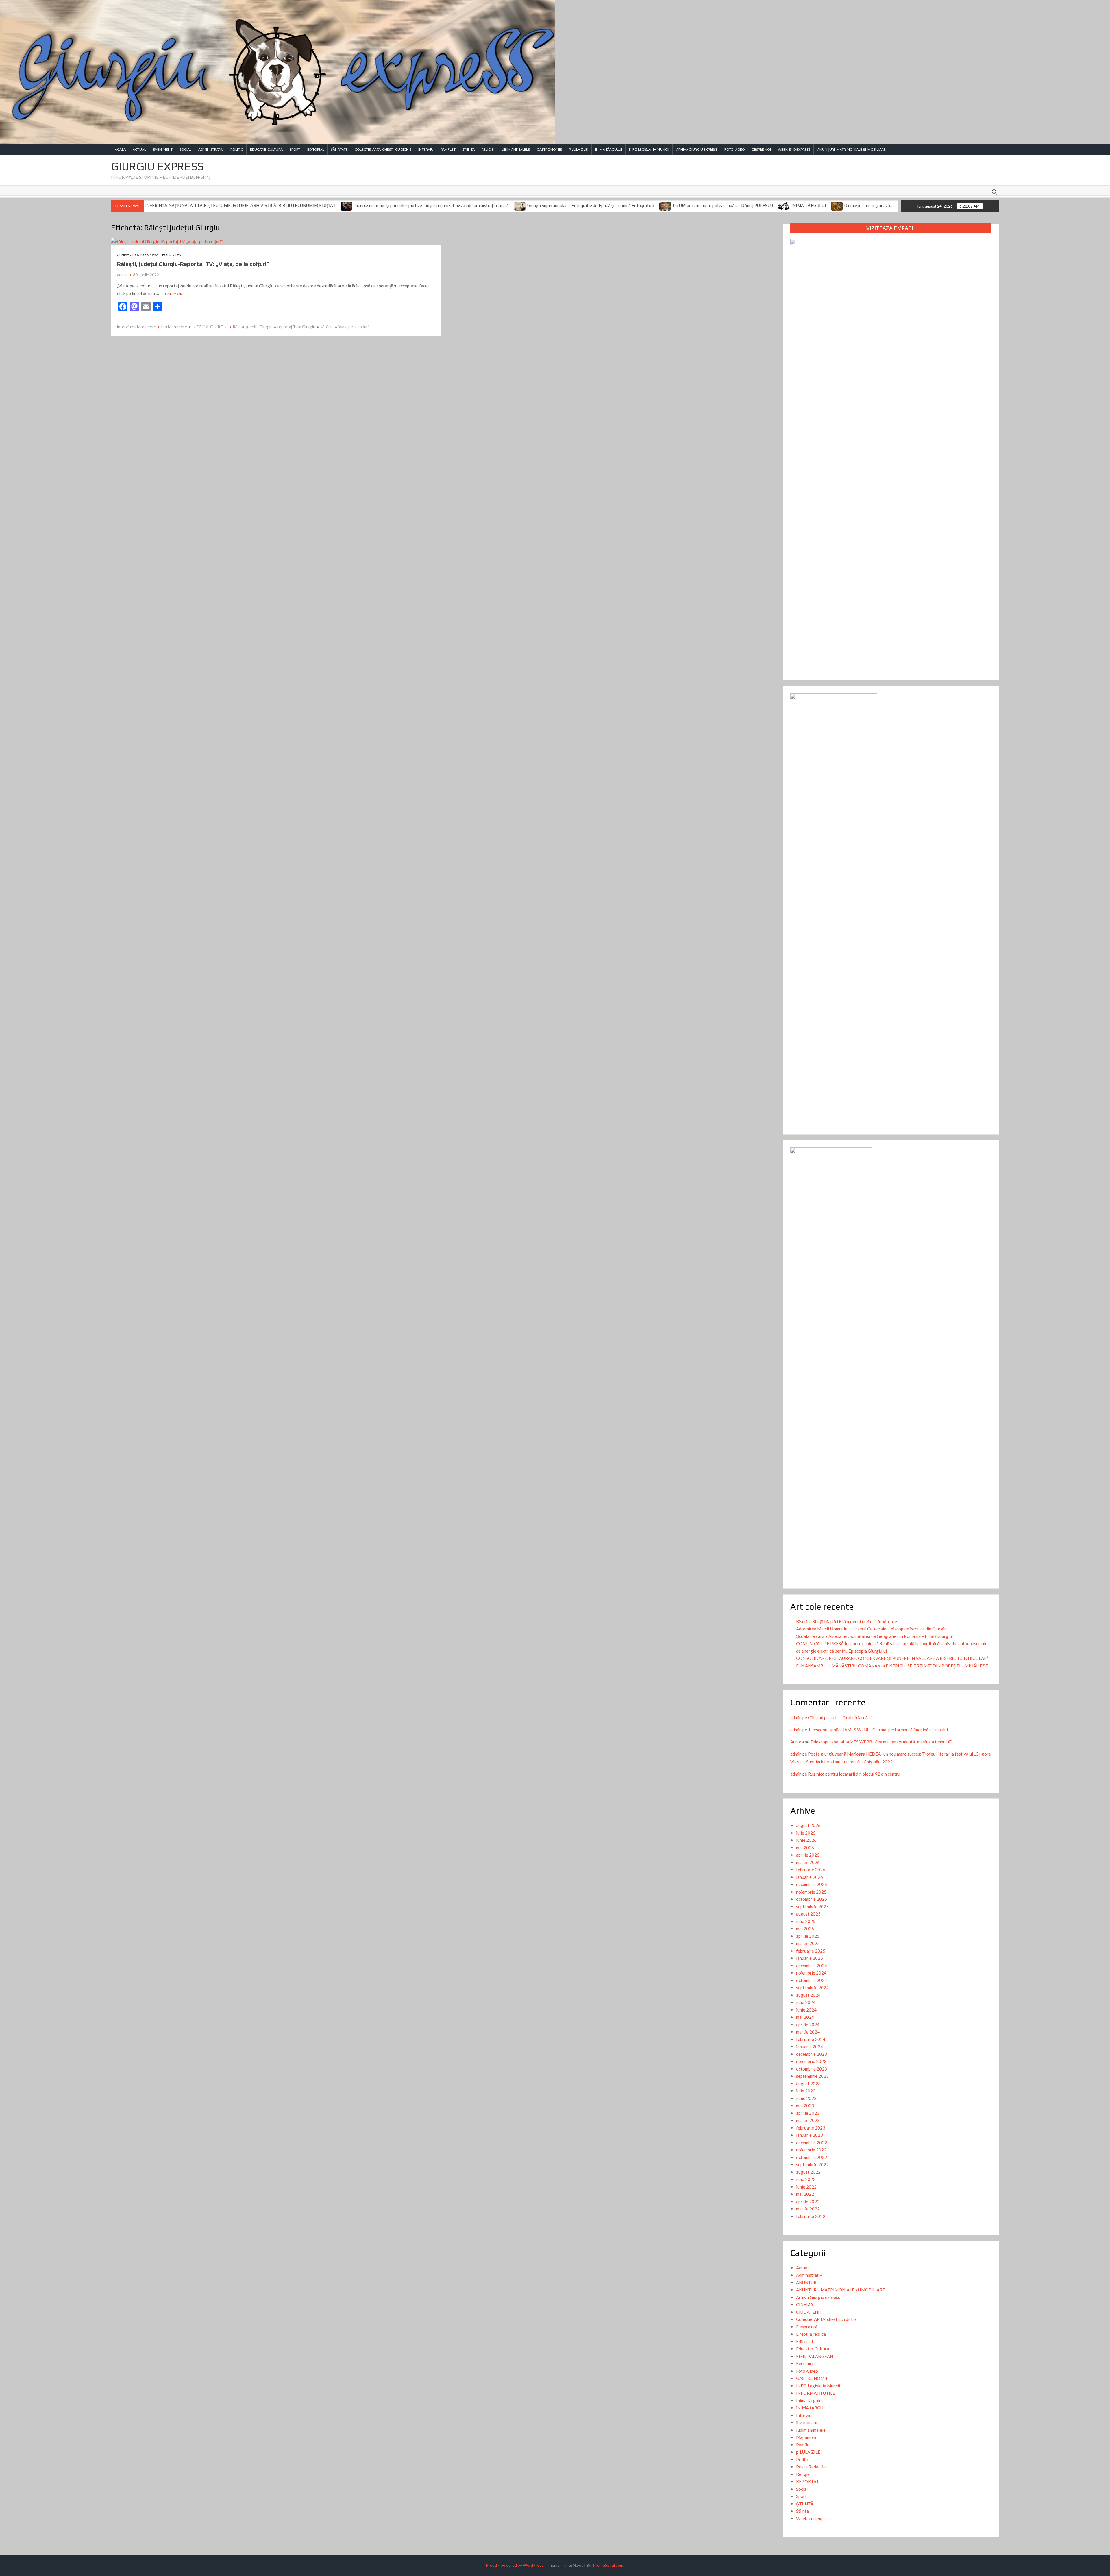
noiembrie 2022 (811, 2150)
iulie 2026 (806, 1833)
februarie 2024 (811, 2039)
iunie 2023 (806, 2098)
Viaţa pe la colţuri (354, 327)
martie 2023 (808, 2120)
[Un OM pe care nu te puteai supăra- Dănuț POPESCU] (374, 206)
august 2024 (808, 1995)
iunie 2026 (806, 1840)
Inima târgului (809, 2400)
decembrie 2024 (812, 1966)
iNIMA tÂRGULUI (609, 149)
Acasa (120, 149)
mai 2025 (805, 1929)
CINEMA (805, 2304)
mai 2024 (805, 2017)
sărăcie (327, 327)
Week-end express (794, 149)
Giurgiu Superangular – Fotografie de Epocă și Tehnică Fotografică (299, 206)
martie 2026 (808, 1862)
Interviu (426, 149)
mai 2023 (805, 2106)
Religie (488, 149)
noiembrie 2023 (811, 2061)
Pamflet (448, 149)
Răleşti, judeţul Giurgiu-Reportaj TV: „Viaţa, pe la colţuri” (193, 264)
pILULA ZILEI (579, 149)
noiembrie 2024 (811, 1973)
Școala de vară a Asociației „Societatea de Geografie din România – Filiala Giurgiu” (875, 1636)
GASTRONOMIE (549, 149)
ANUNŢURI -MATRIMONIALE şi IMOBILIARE (851, 149)
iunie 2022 (806, 2187)
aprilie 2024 (808, 2025)
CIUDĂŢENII (809, 2312)
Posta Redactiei (811, 2467)
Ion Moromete (174, 327)
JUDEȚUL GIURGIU (210, 327)
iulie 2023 (806, 2091)
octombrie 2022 (812, 2157)
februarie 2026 (811, 1870)
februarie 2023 (811, 2128)
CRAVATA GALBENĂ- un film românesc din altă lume (898, 206)
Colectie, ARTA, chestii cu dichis (383, 149)
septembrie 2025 (812, 1907)
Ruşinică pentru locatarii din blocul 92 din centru (854, 1774)
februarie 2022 (811, 2216)
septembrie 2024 (812, 1988)
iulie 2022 (806, 2179)
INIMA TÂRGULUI (516, 206)
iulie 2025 (806, 1921)
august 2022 (808, 2172)
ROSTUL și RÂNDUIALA (680, 206)
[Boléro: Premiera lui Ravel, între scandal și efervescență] (715, 206)
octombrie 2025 (812, 1899)
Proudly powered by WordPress (515, 2565)
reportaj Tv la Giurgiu (296, 327)
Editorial (316, 149)
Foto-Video (735, 149)
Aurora (797, 1742)
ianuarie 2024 (810, 2047)
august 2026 (808, 1825)
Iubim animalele (515, 149)
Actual (139, 149)
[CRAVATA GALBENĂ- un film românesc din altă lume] (840, 206)
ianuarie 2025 (810, 1958)
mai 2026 (805, 1848)
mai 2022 (805, 2194)
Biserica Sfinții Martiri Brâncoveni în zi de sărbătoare (847, 1621)
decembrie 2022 (812, 2143)
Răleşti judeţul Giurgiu (253, 327)
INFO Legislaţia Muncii (649, 149)
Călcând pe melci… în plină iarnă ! (839, 1717)
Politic (237, 149)
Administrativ (211, 149)
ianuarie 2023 (810, 2135)
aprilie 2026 (808, 1855)
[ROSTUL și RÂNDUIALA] (651, 206)
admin (122, 275)
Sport (295, 149)
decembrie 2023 (812, 2054)
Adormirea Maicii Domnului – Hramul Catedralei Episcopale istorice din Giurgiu (871, 1629)
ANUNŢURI (807, 2282)
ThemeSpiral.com (608, 2565)
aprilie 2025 (808, 1936)
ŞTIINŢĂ (805, 2504)
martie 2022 (808, 2209)
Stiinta (469, 149)
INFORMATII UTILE (816, 2393)
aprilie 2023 (808, 2113)
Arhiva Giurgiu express (697, 149)
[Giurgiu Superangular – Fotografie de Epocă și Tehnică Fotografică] (228, 206)
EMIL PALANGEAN (815, 2356)
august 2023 (808, 2084)
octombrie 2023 (812, 2069)
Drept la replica (811, 2334)
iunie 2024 (806, 2010)
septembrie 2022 (812, 2164)
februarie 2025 (811, 1951)
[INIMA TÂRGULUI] (492, 206)
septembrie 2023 (812, 2076)
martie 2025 (808, 1943)
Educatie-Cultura (266, 149)
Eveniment (163, 149)
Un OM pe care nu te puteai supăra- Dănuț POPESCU (431, 206)
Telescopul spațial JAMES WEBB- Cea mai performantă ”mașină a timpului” (879, 1730)
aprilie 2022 (808, 2202)
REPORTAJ (807, 2481)
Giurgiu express (157, 166)
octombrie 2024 (812, 1980)
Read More (174, 294)
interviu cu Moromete (137, 327)
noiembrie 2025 (811, 1892)
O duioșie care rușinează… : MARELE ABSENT (596, 206)
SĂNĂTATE (339, 149)
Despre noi (761, 149)
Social (185, 149)
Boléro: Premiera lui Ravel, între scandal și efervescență (775, 206)
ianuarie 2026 (810, 1877)
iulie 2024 (806, 2002)
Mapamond (807, 2437)
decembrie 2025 (812, 1884)
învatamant (807, 2422)
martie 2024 (808, 2032)
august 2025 (808, 1914)
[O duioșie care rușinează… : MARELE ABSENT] (545, 206)
